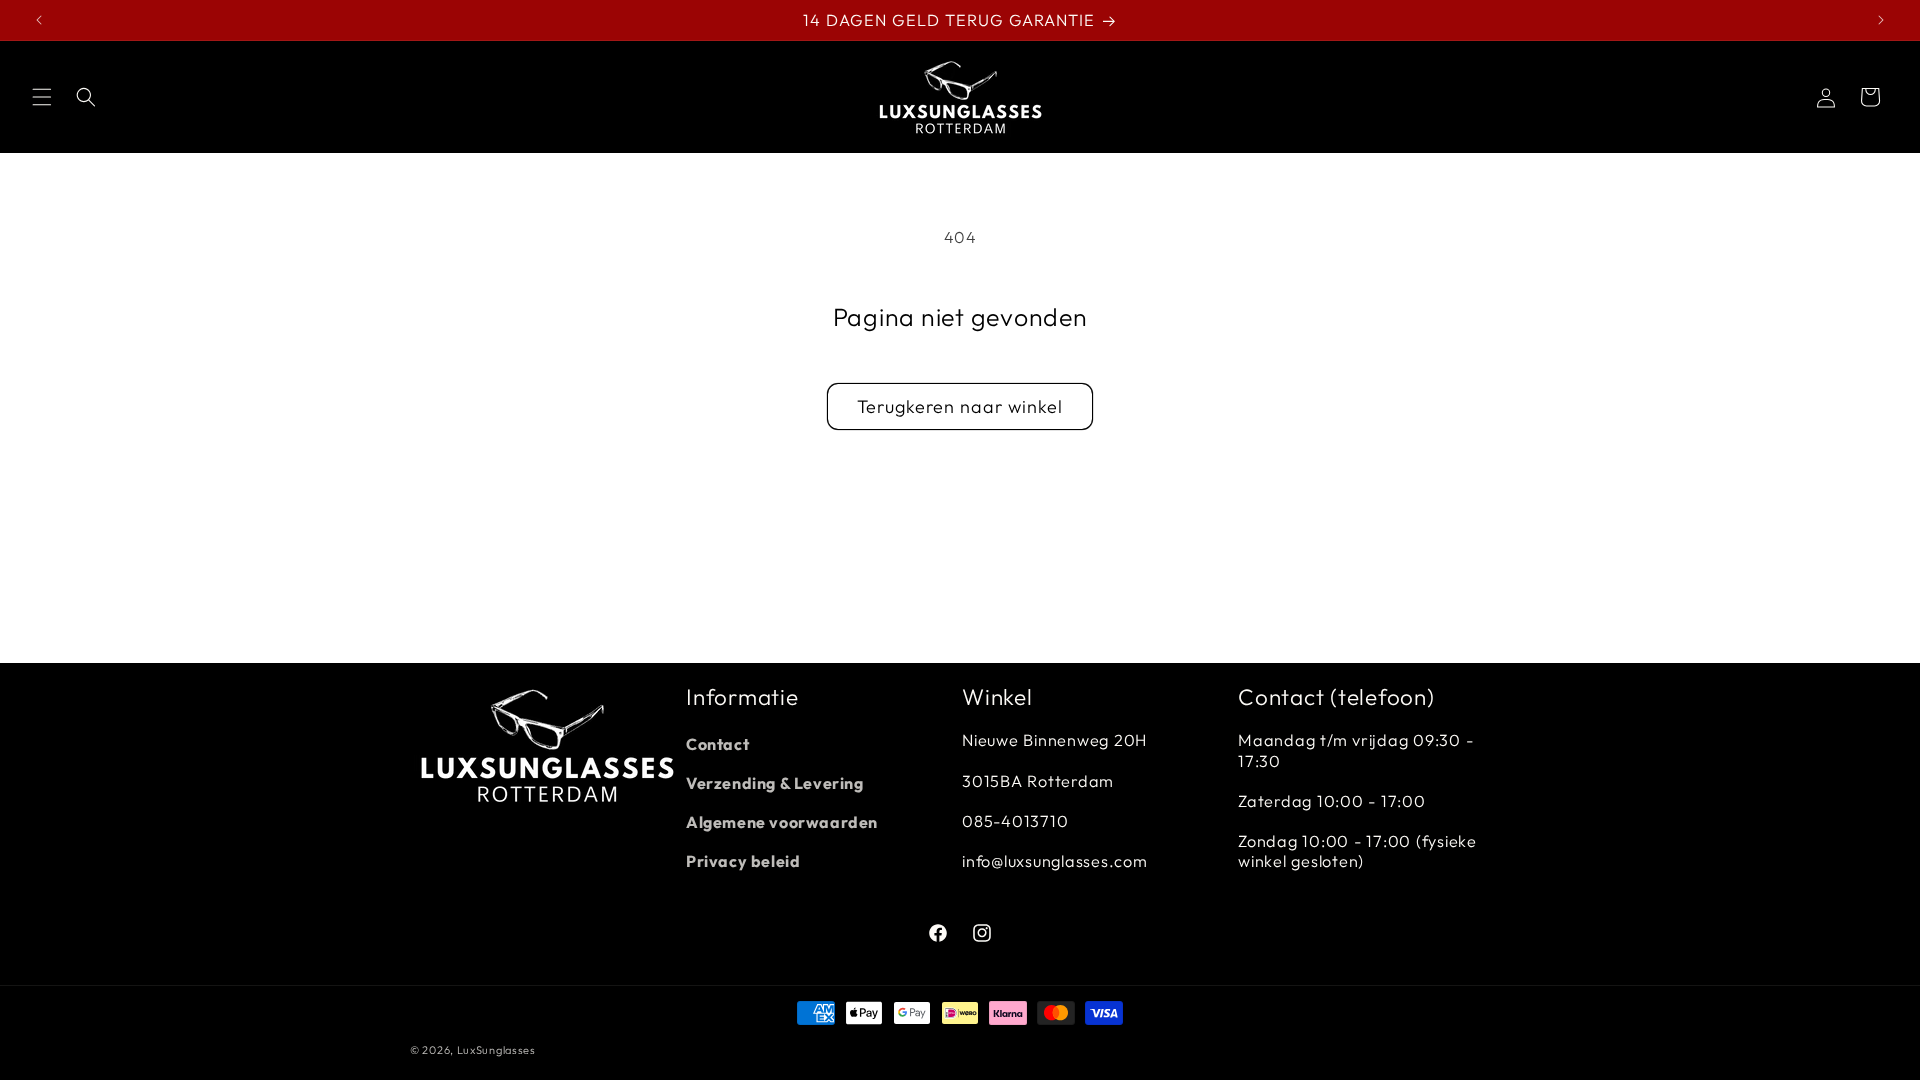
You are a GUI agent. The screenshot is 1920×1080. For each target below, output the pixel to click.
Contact (717, 744)
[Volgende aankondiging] (1881, 20)
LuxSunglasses (496, 1050)
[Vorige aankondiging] (39, 20)
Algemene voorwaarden (782, 822)
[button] (42, 97)
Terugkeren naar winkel (960, 406)
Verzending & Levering (775, 783)
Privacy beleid (743, 861)
